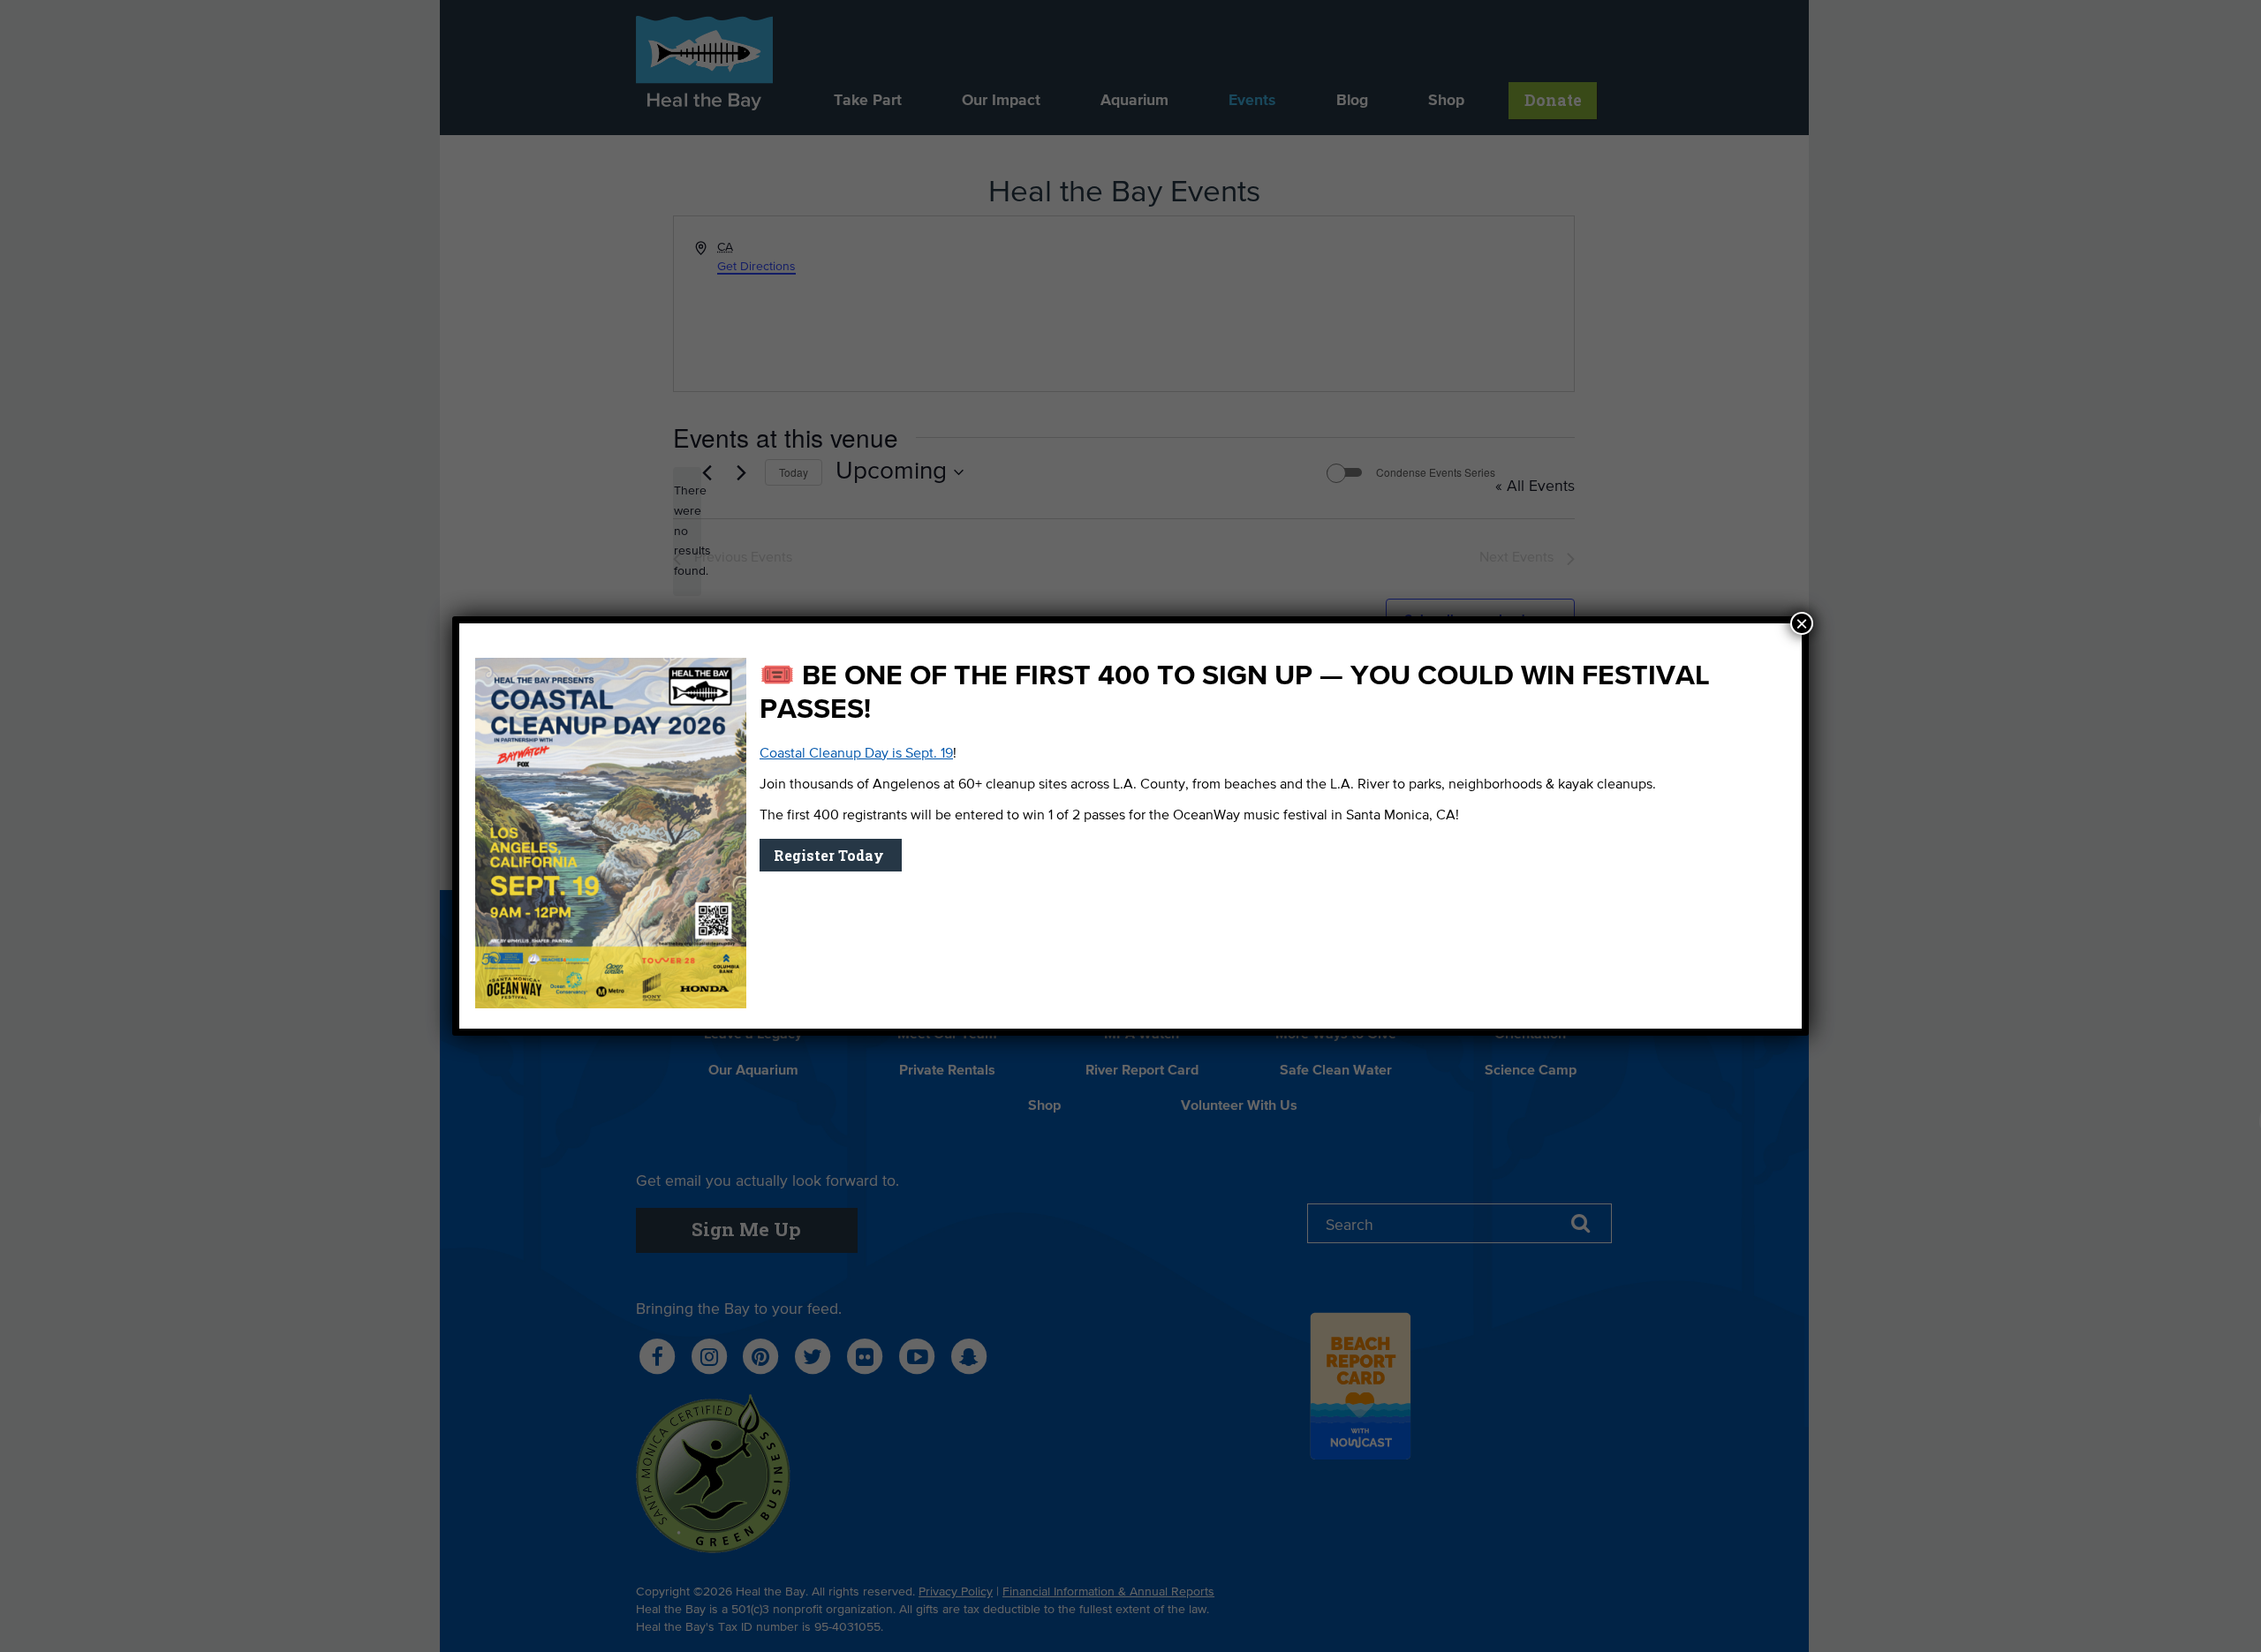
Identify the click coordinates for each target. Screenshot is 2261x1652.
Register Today (831, 855)
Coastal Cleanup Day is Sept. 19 (856, 754)
